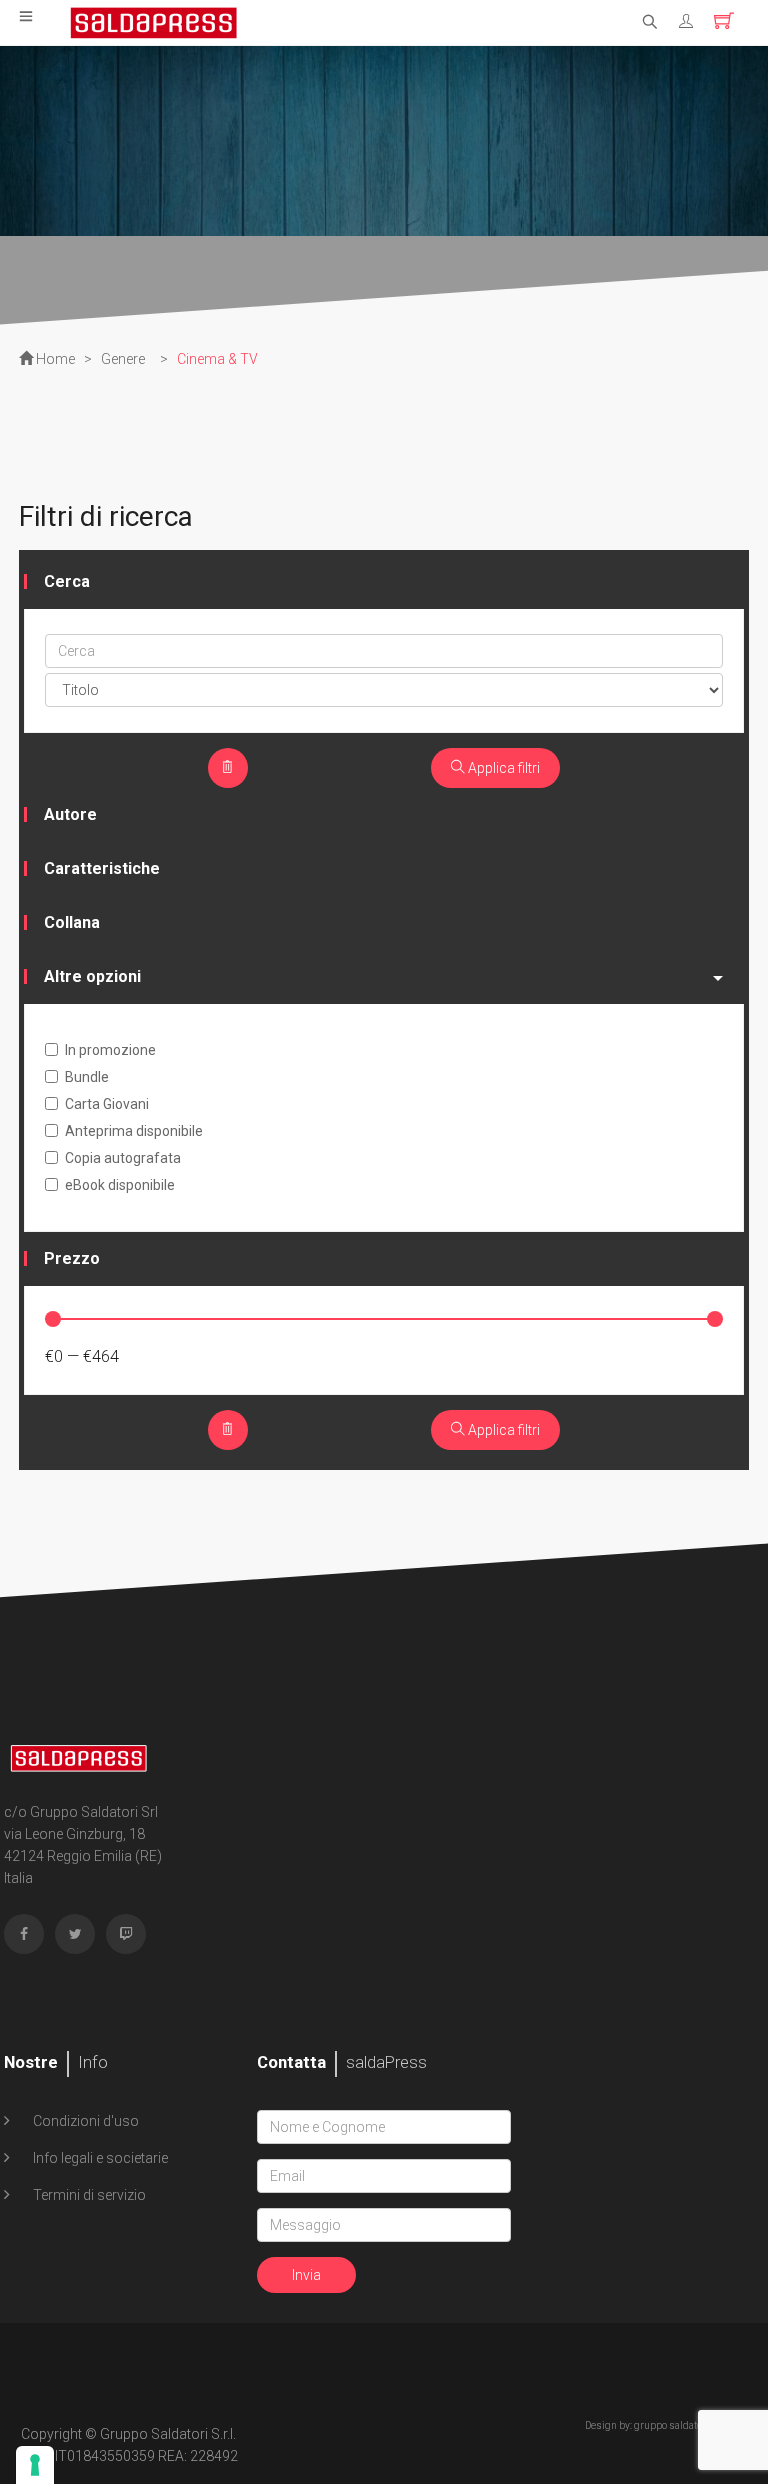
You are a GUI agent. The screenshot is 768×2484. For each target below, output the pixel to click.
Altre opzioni (92, 976)
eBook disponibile (120, 1185)
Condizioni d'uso (84, 2121)
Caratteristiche (102, 868)
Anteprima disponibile (134, 1131)
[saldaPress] (154, 21)
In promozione (110, 1050)
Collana (72, 922)
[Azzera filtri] (228, 768)
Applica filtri (502, 768)
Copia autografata (123, 1158)
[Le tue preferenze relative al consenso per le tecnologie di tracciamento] (35, 2465)
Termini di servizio (88, 2195)
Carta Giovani (107, 1104)
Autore (70, 814)
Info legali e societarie (99, 2158)
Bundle (87, 1077)
